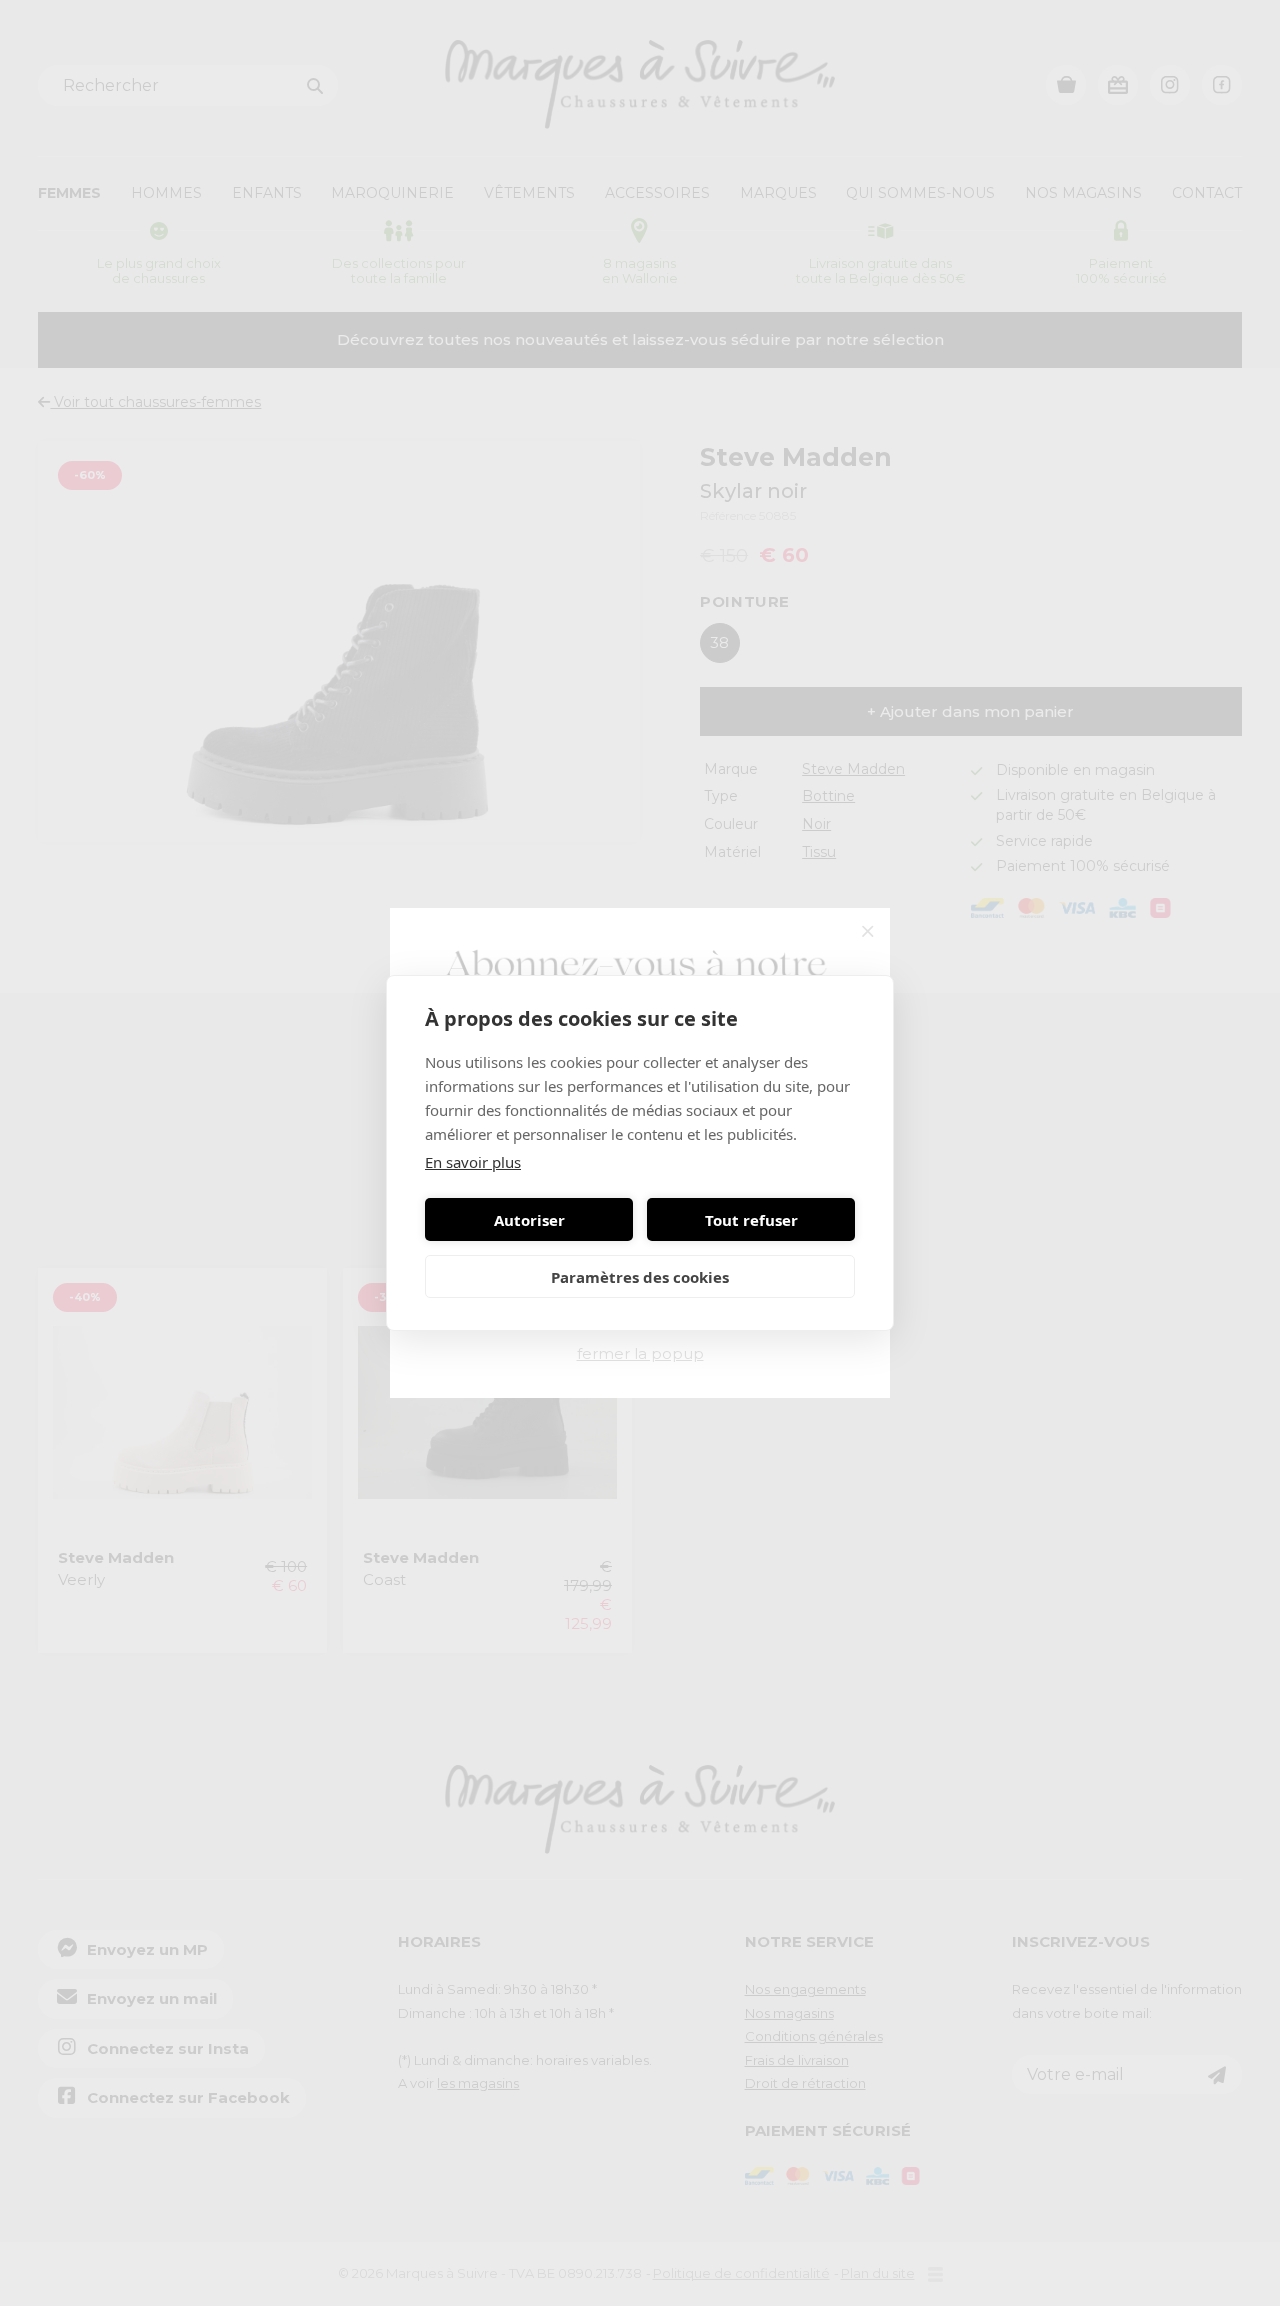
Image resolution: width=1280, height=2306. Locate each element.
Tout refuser (751, 1220)
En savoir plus (473, 1162)
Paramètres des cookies (640, 1277)
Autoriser (529, 1220)
